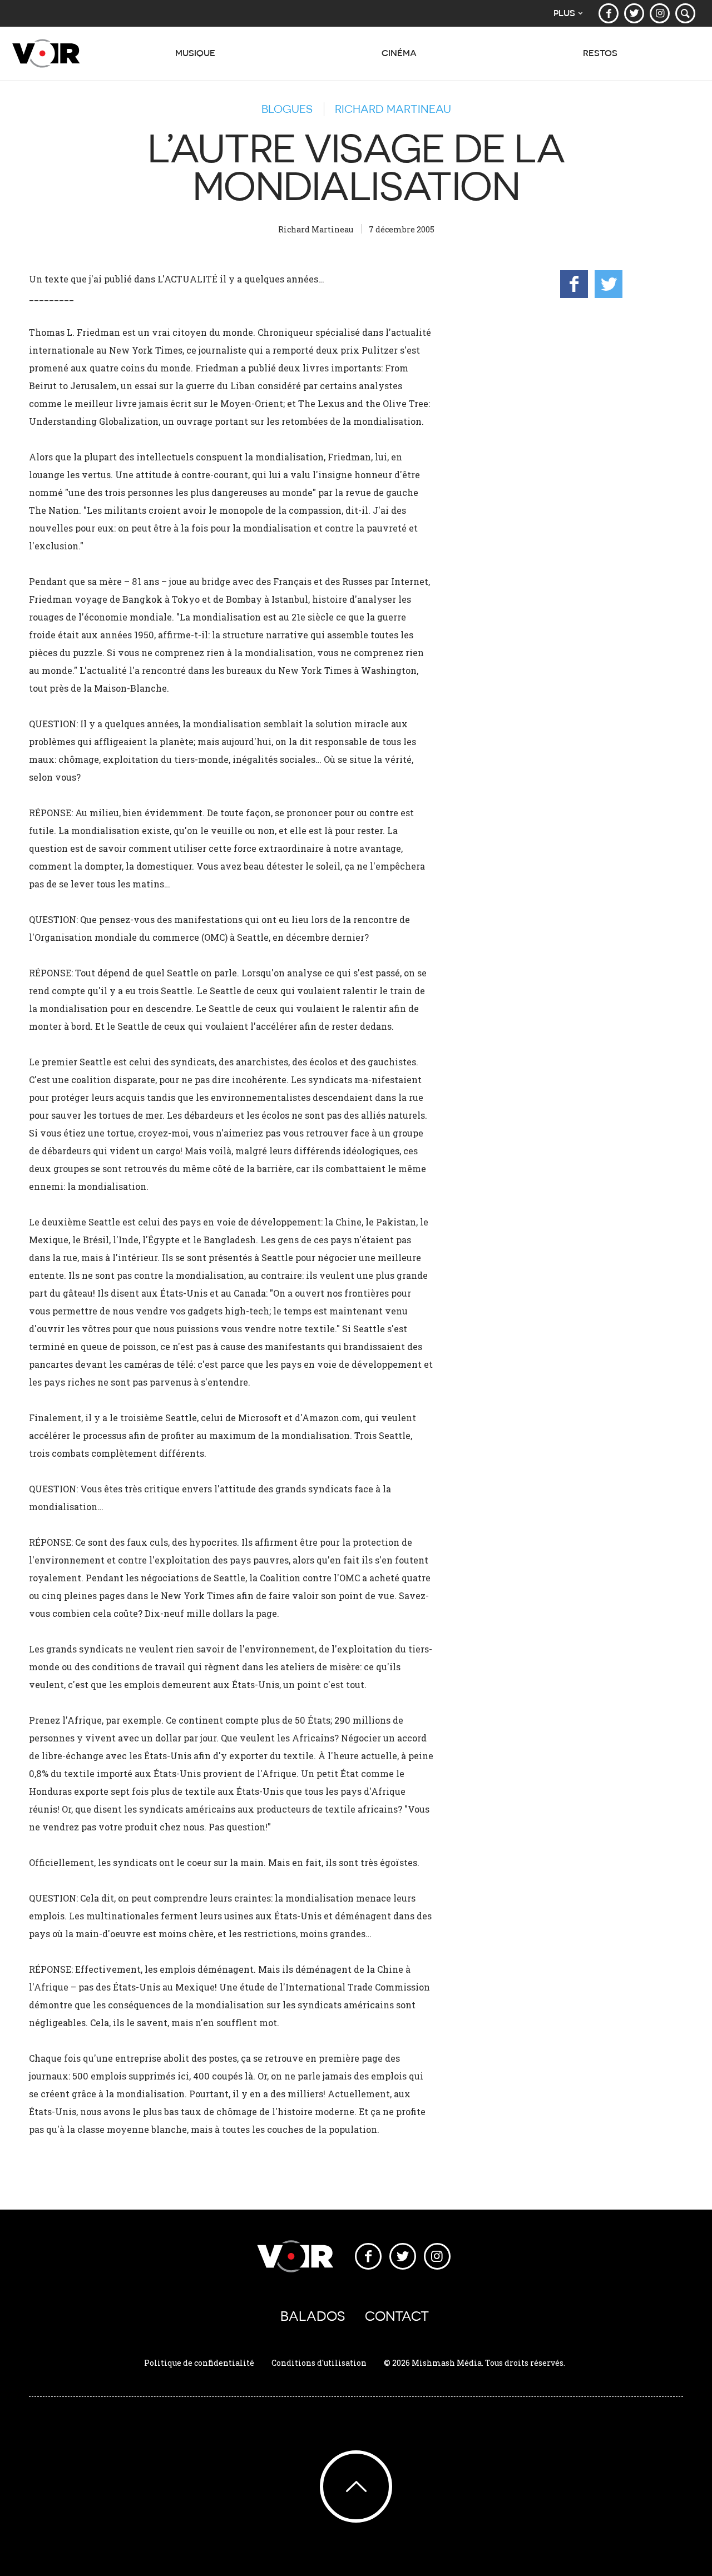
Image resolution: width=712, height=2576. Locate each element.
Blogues (287, 109)
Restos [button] (600, 53)
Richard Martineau (393, 109)
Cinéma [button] (399, 53)
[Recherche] (685, 13)
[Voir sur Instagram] (660, 13)
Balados (313, 2316)
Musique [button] (195, 53)
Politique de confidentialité (199, 2363)
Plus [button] (564, 13)
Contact (397, 2316)
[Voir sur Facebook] (609, 13)
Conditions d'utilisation (319, 2363)
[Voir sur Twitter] (634, 13)
